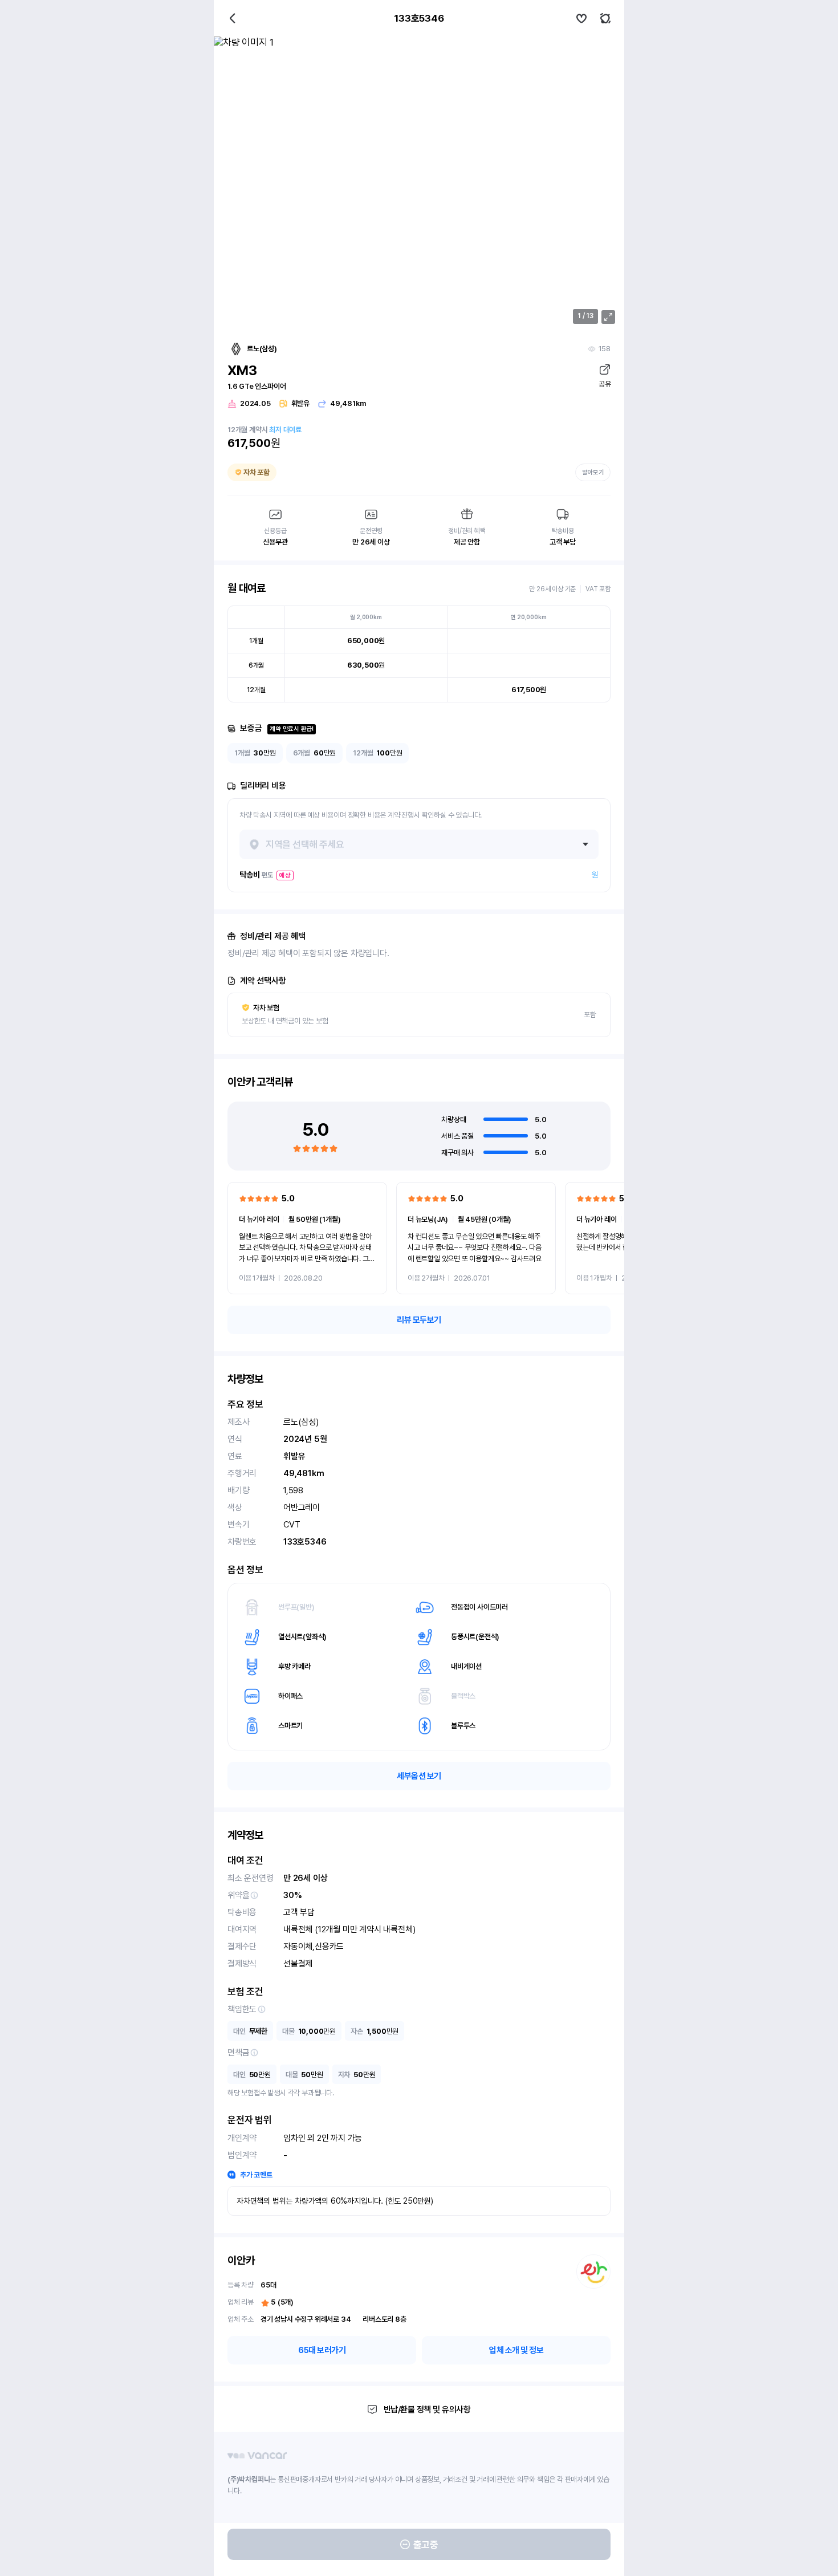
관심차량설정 (581, 18)
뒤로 (233, 18)
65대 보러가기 (322, 2350)
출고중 (426, 2545)
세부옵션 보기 (419, 1776)
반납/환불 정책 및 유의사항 (427, 2410)
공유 (605, 384)
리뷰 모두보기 (419, 1320)
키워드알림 (605, 18)
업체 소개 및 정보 (516, 2350)
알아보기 (593, 472)
